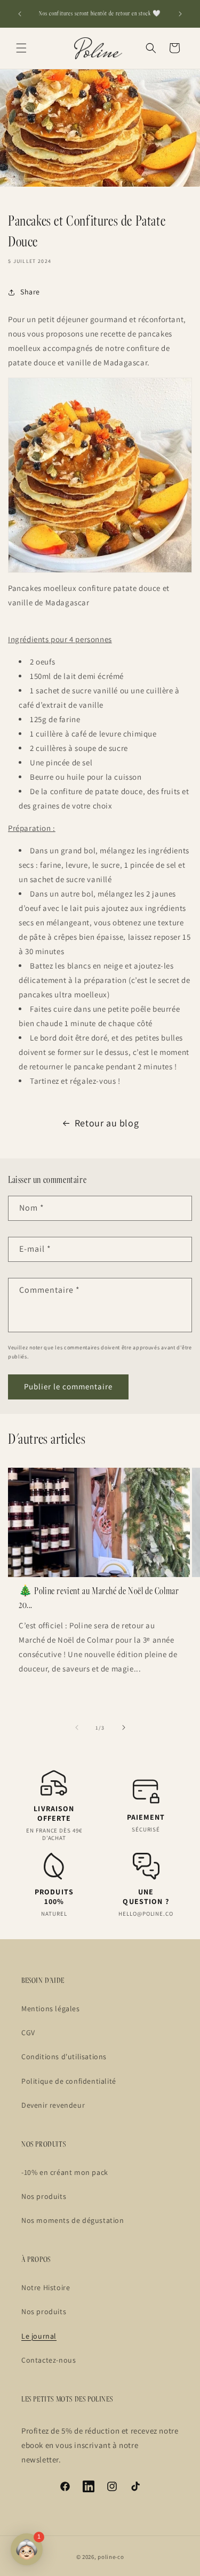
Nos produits (44, 2196)
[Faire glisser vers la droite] (124, 1727)
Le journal (39, 2336)
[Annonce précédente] (20, 14)
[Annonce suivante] (180, 14)
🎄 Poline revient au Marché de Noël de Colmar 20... (99, 1598)
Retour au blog (107, 1123)
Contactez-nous (49, 2360)
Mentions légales (51, 2009)
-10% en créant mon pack (65, 2172)
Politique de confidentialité (69, 2081)
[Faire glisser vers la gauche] (77, 1727)
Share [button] (30, 292)
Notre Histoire (46, 2287)
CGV (28, 2033)
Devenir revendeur (53, 2105)
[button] (21, 48)
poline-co (111, 2557)
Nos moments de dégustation (73, 2220)
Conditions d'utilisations (64, 2057)
